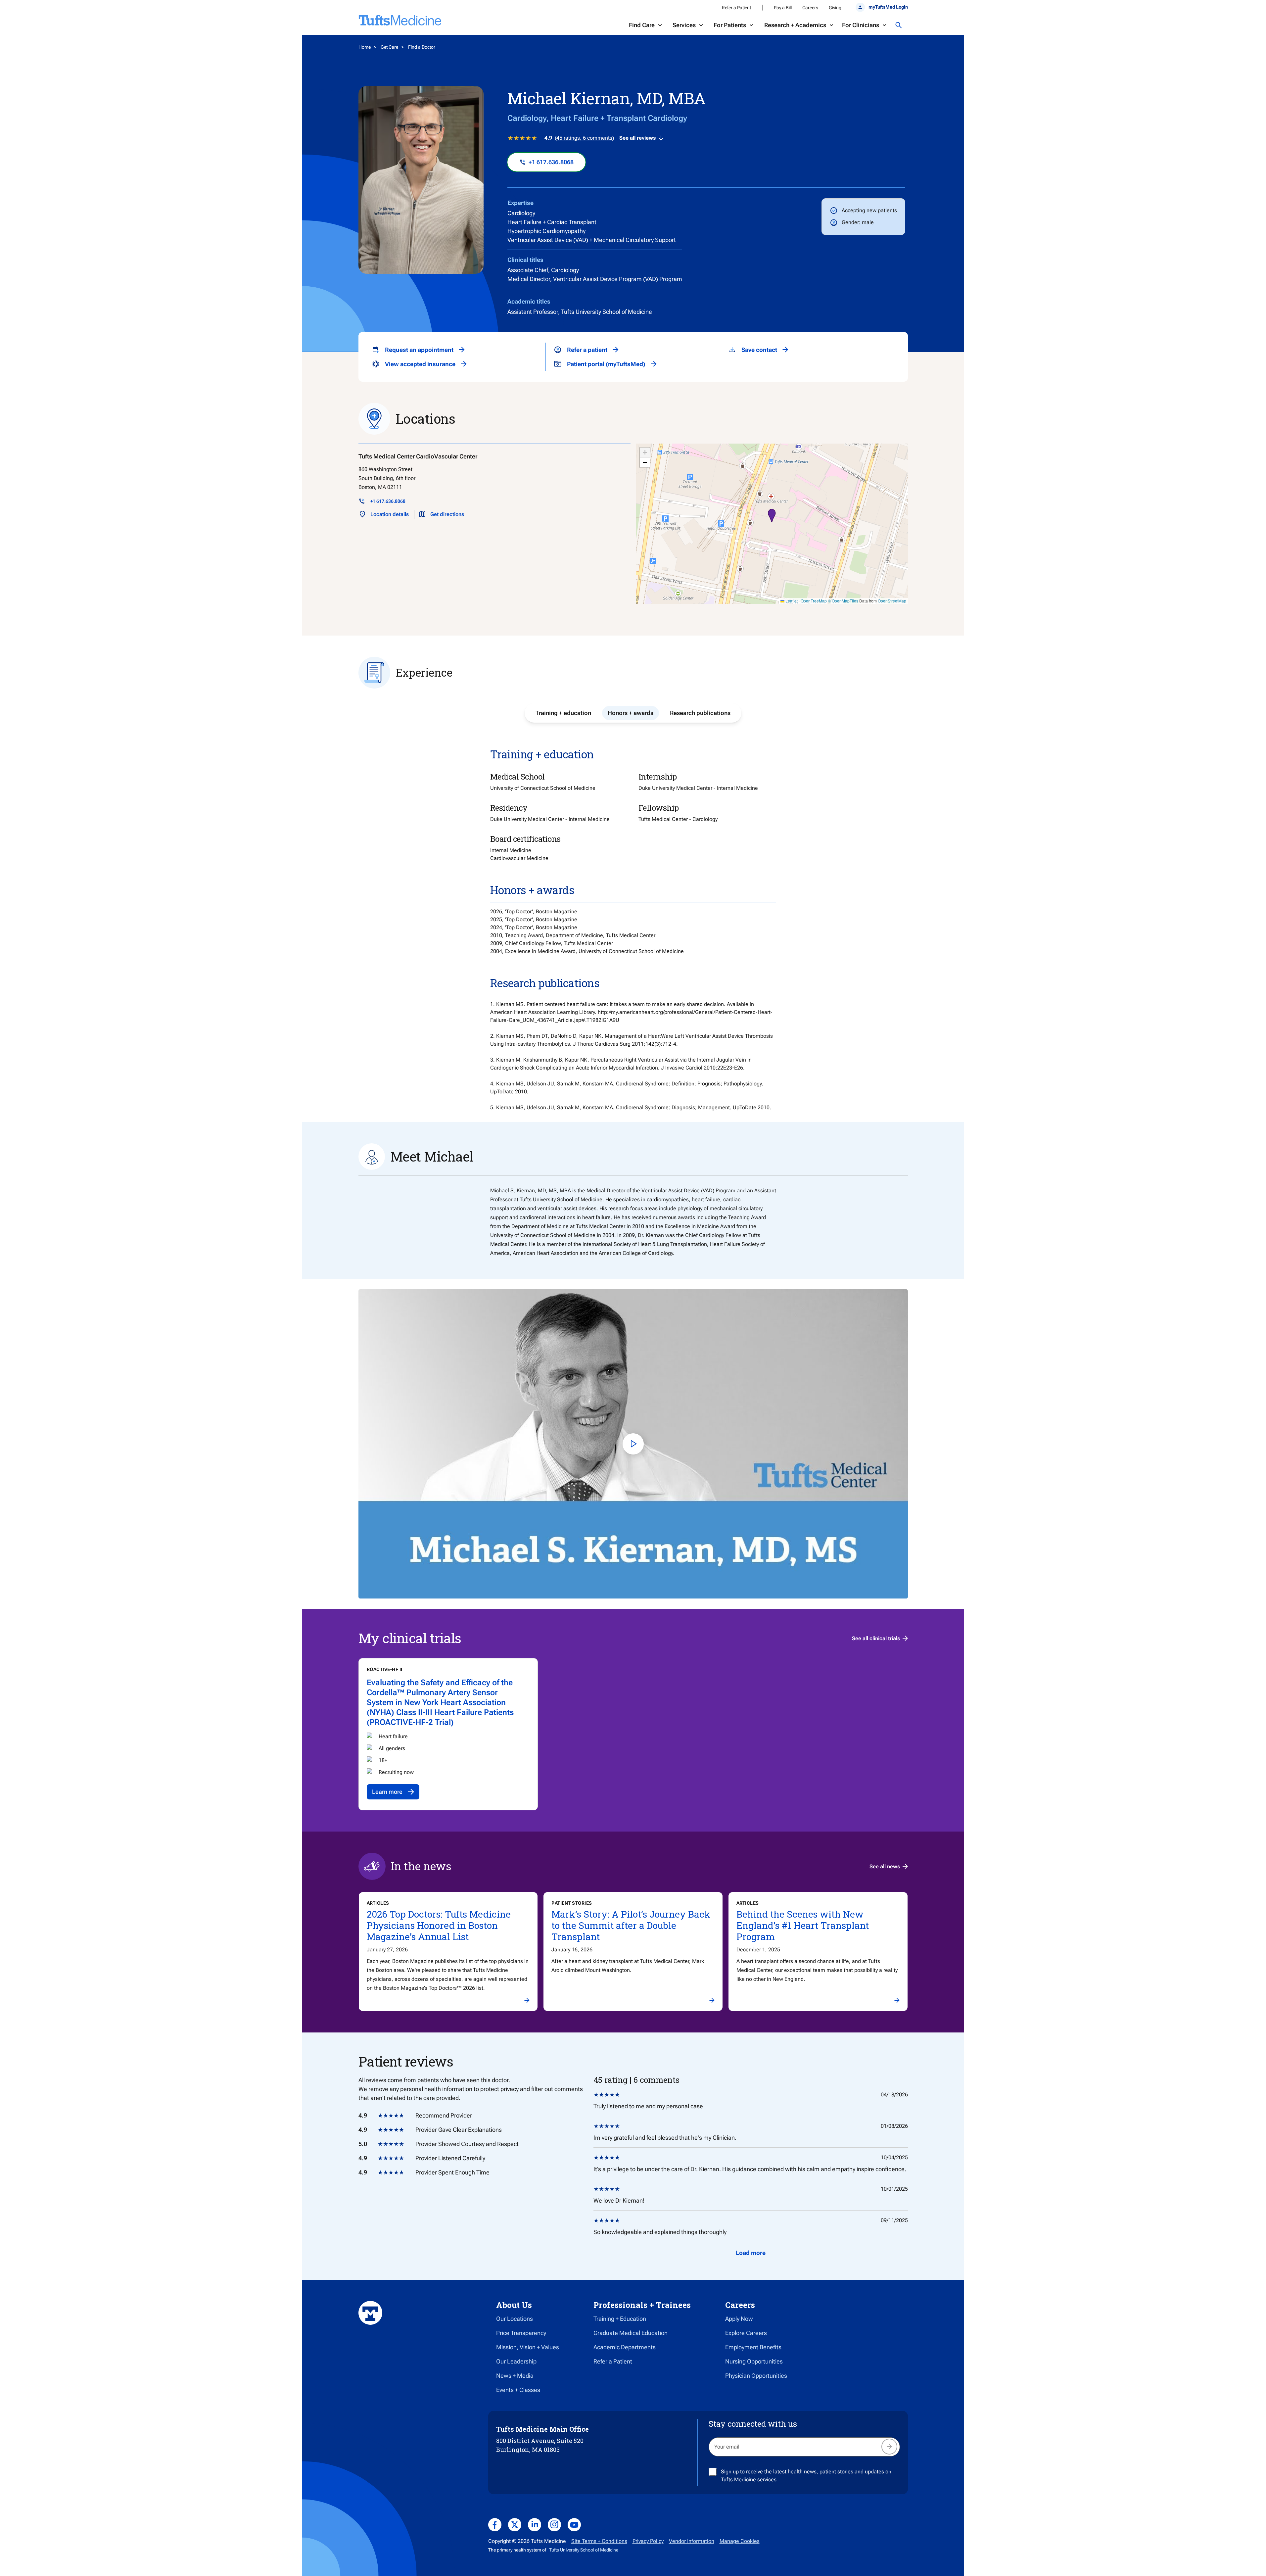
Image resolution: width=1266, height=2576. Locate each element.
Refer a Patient (736, 8)
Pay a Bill (783, 8)
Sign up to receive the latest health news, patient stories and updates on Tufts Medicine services (806, 2476)
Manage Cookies (740, 2541)
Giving (835, 8)
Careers (810, 8)
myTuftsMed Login (888, 7)
